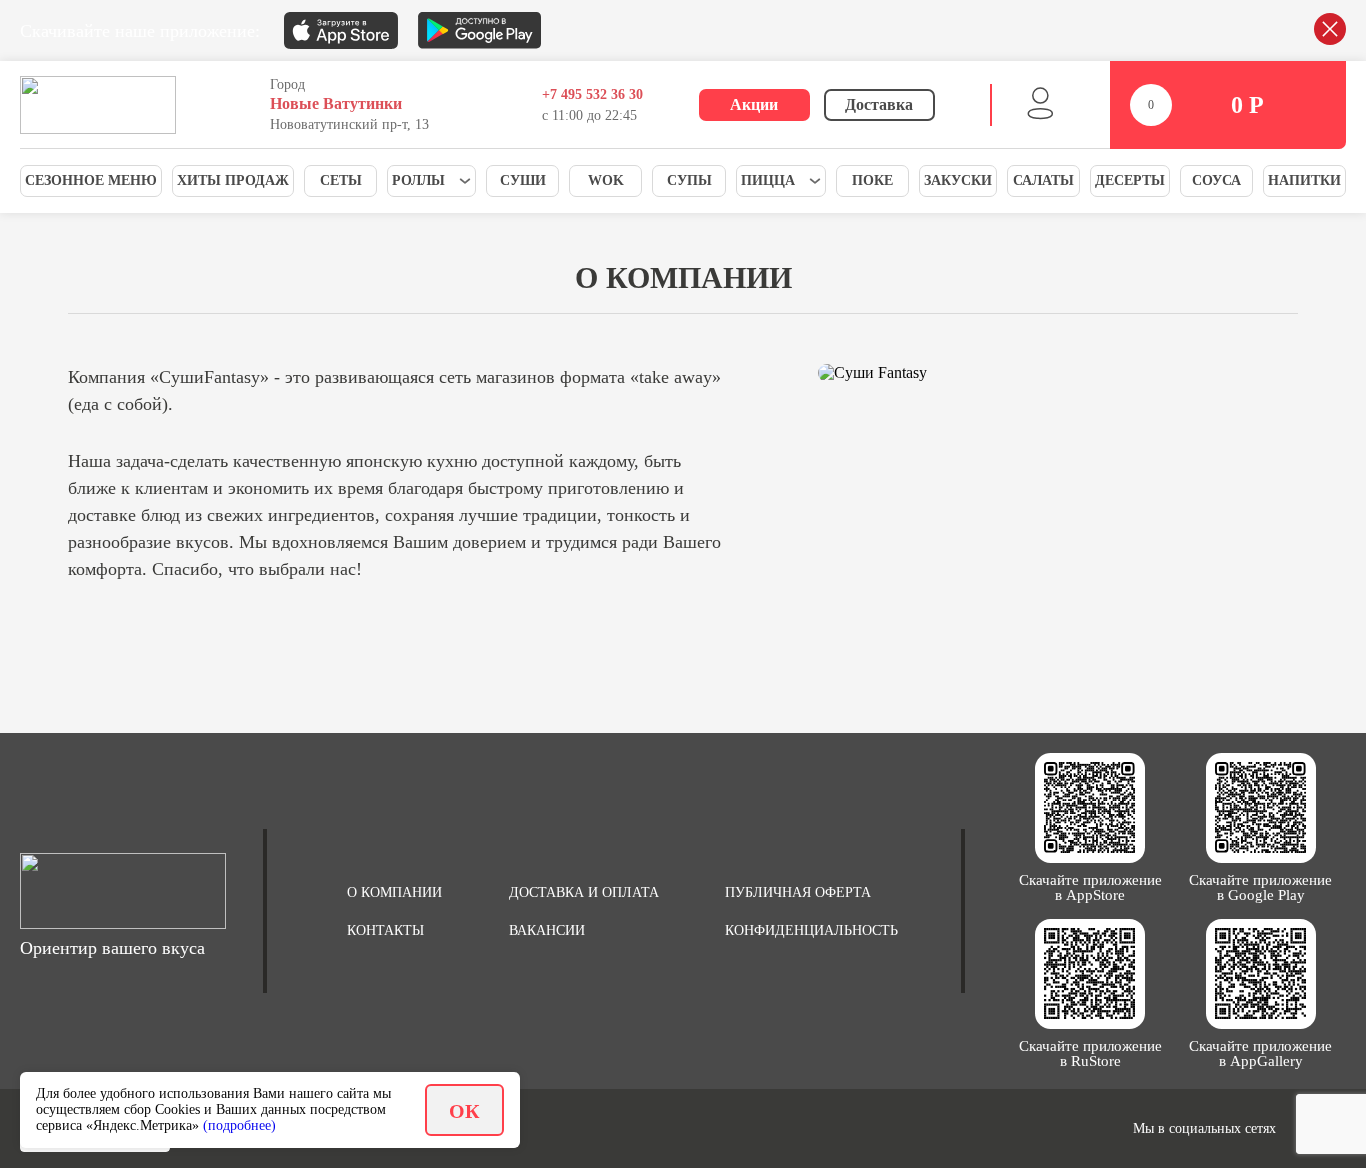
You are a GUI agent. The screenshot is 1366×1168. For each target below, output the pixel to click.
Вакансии (547, 930)
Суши (523, 180)
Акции (754, 104)
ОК (464, 1111)
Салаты (1043, 180)
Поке (872, 180)
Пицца (768, 180)
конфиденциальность (811, 930)
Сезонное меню (91, 180)
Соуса (1216, 180)
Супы (689, 180)
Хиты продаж (233, 180)
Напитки (1304, 180)
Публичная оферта (798, 892)
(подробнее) (239, 1125)
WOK (606, 180)
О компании (394, 892)
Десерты (1130, 180)
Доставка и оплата (584, 892)
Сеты (341, 180)
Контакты (385, 930)
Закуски (958, 180)
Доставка (879, 104)
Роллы (418, 180)
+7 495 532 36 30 (592, 95)
